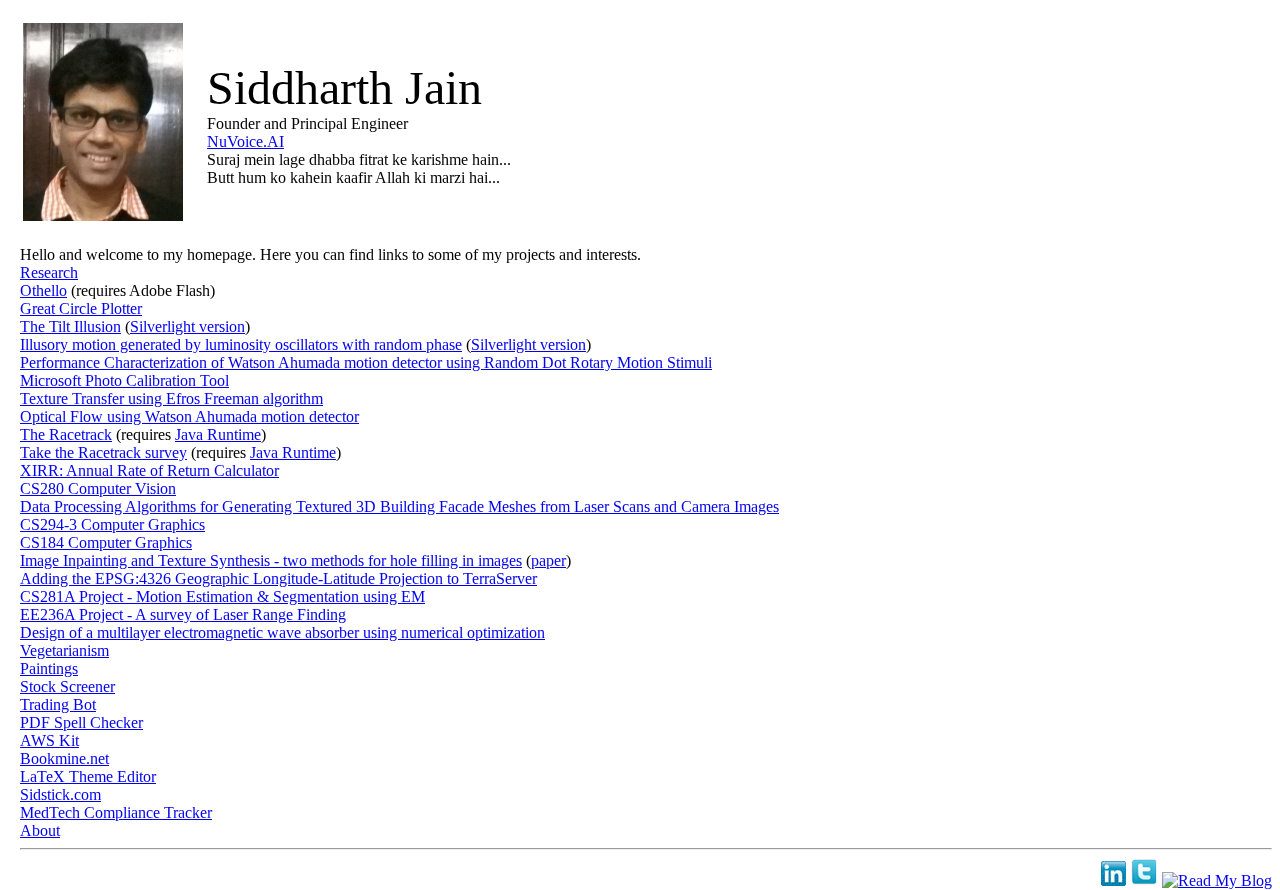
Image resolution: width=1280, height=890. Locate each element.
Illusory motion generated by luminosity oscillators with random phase (241, 344)
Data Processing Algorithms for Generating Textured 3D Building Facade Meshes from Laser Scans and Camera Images (399, 506)
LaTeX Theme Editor (88, 776)
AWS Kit (49, 740)
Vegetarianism (64, 650)
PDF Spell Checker (81, 722)
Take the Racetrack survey (103, 452)
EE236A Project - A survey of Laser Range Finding (183, 614)
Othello (43, 290)
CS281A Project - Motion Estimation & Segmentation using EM (222, 596)
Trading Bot (58, 704)
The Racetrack (66, 434)
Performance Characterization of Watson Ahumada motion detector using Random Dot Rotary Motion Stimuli (366, 362)
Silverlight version (187, 326)
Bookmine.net (64, 758)
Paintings (49, 668)
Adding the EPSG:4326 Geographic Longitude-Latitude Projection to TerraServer (278, 578)
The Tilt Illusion (70, 326)
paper (548, 560)
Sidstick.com (60, 794)
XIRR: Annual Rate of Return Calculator (149, 470)
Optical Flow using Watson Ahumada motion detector (189, 416)
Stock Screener (67, 686)
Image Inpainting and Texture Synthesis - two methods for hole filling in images (271, 560)
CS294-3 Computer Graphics (112, 524)
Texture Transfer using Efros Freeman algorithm (171, 398)
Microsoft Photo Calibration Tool (124, 380)
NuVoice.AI (245, 141)
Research (49, 272)
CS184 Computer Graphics (106, 542)
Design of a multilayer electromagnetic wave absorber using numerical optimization (282, 632)
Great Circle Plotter (81, 308)
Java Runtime (218, 434)
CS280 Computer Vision (98, 488)
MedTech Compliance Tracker (116, 812)
